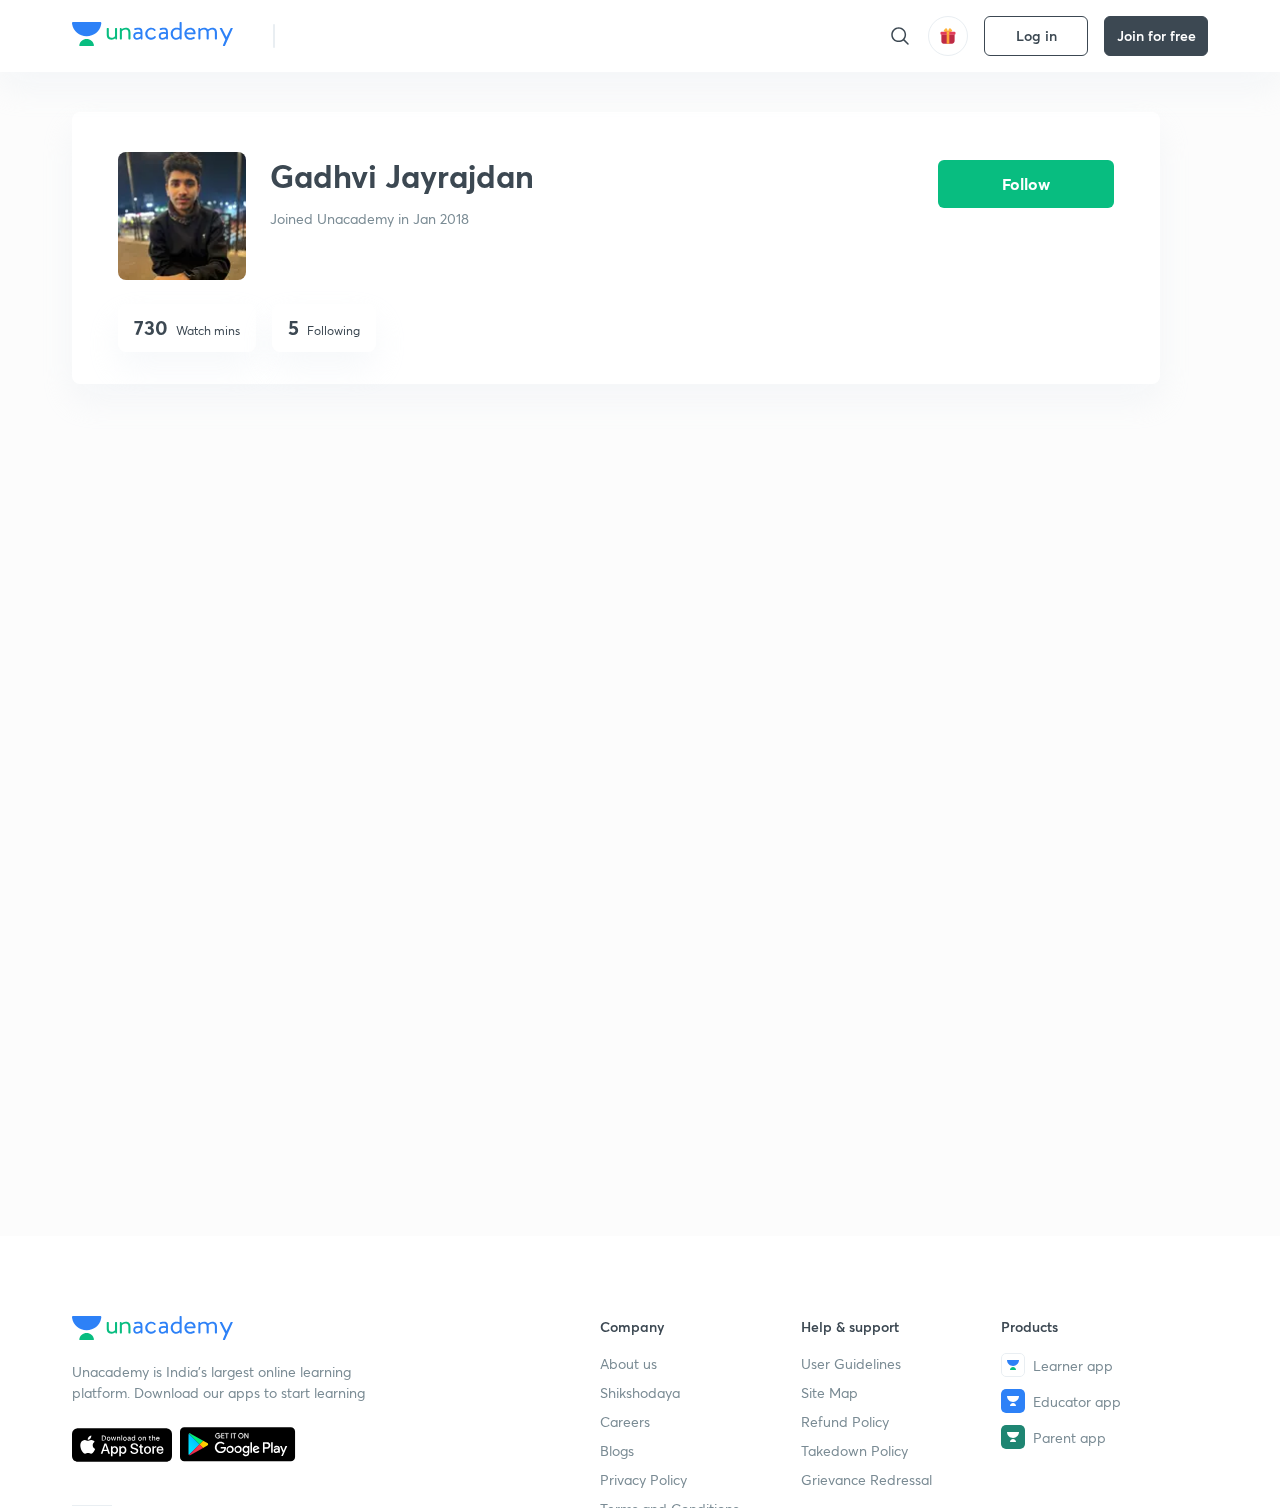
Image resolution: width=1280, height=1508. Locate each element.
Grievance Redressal (866, 1479)
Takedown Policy (854, 1450)
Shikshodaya (640, 1392)
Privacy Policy (643, 1479)
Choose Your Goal (378, 35)
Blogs (617, 1450)
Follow (1026, 183)
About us (628, 1363)
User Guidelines (851, 1363)
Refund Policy (845, 1421)
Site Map (829, 1392)
